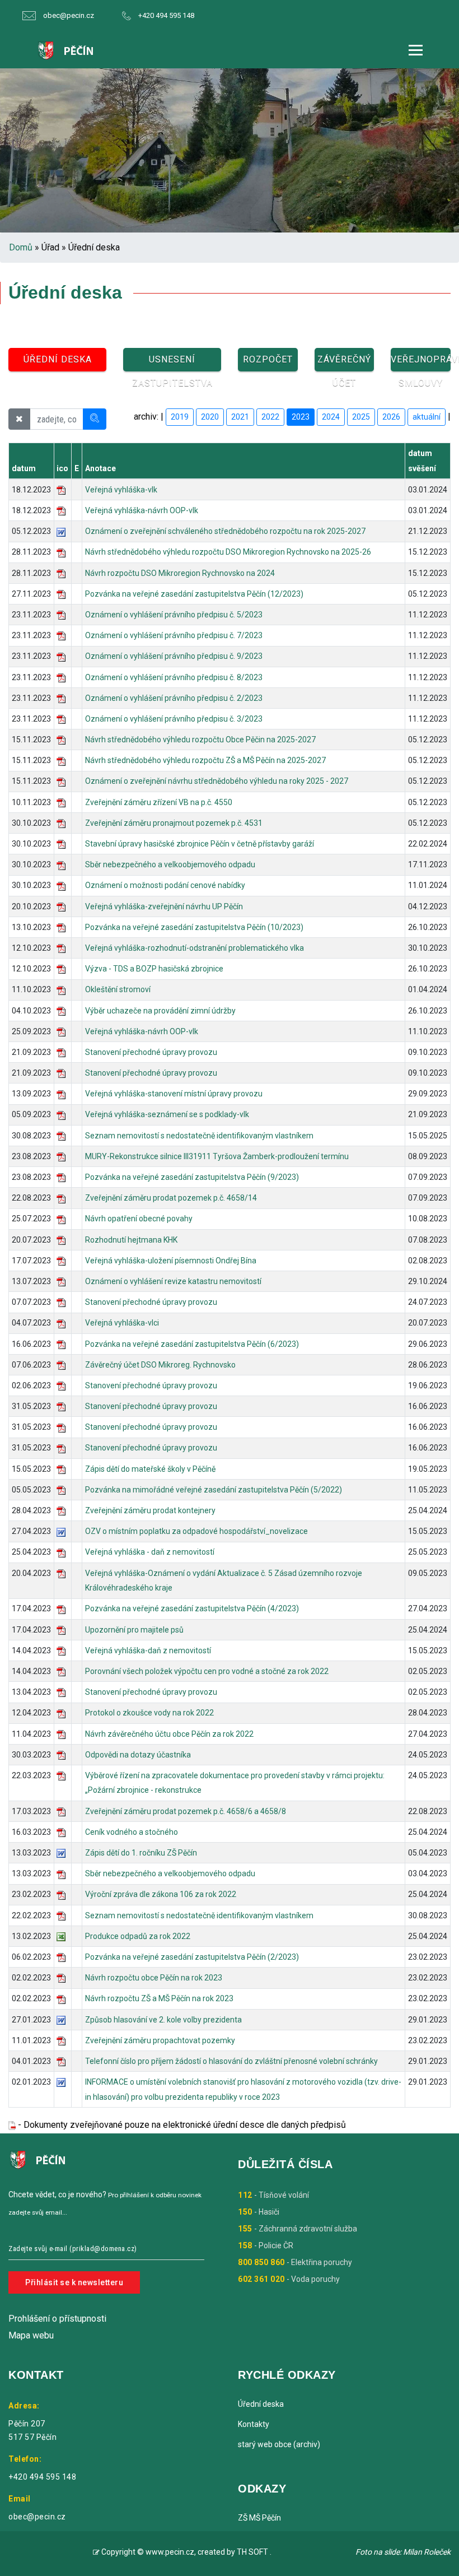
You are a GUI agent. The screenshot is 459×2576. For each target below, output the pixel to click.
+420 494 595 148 (166, 15)
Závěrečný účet (344, 363)
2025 (361, 417)
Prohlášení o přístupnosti (57, 2319)
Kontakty (254, 2424)
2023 (301, 417)
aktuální (427, 417)
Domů (21, 247)
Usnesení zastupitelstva (172, 363)
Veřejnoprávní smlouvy (421, 363)
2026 (391, 417)
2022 (270, 417)
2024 (331, 417)
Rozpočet (268, 359)
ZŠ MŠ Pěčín (259, 2518)
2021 (240, 417)
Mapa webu (31, 2335)
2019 (180, 417)
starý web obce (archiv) (279, 2444)
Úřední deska (58, 359)
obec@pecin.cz (69, 15)
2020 (210, 417)
